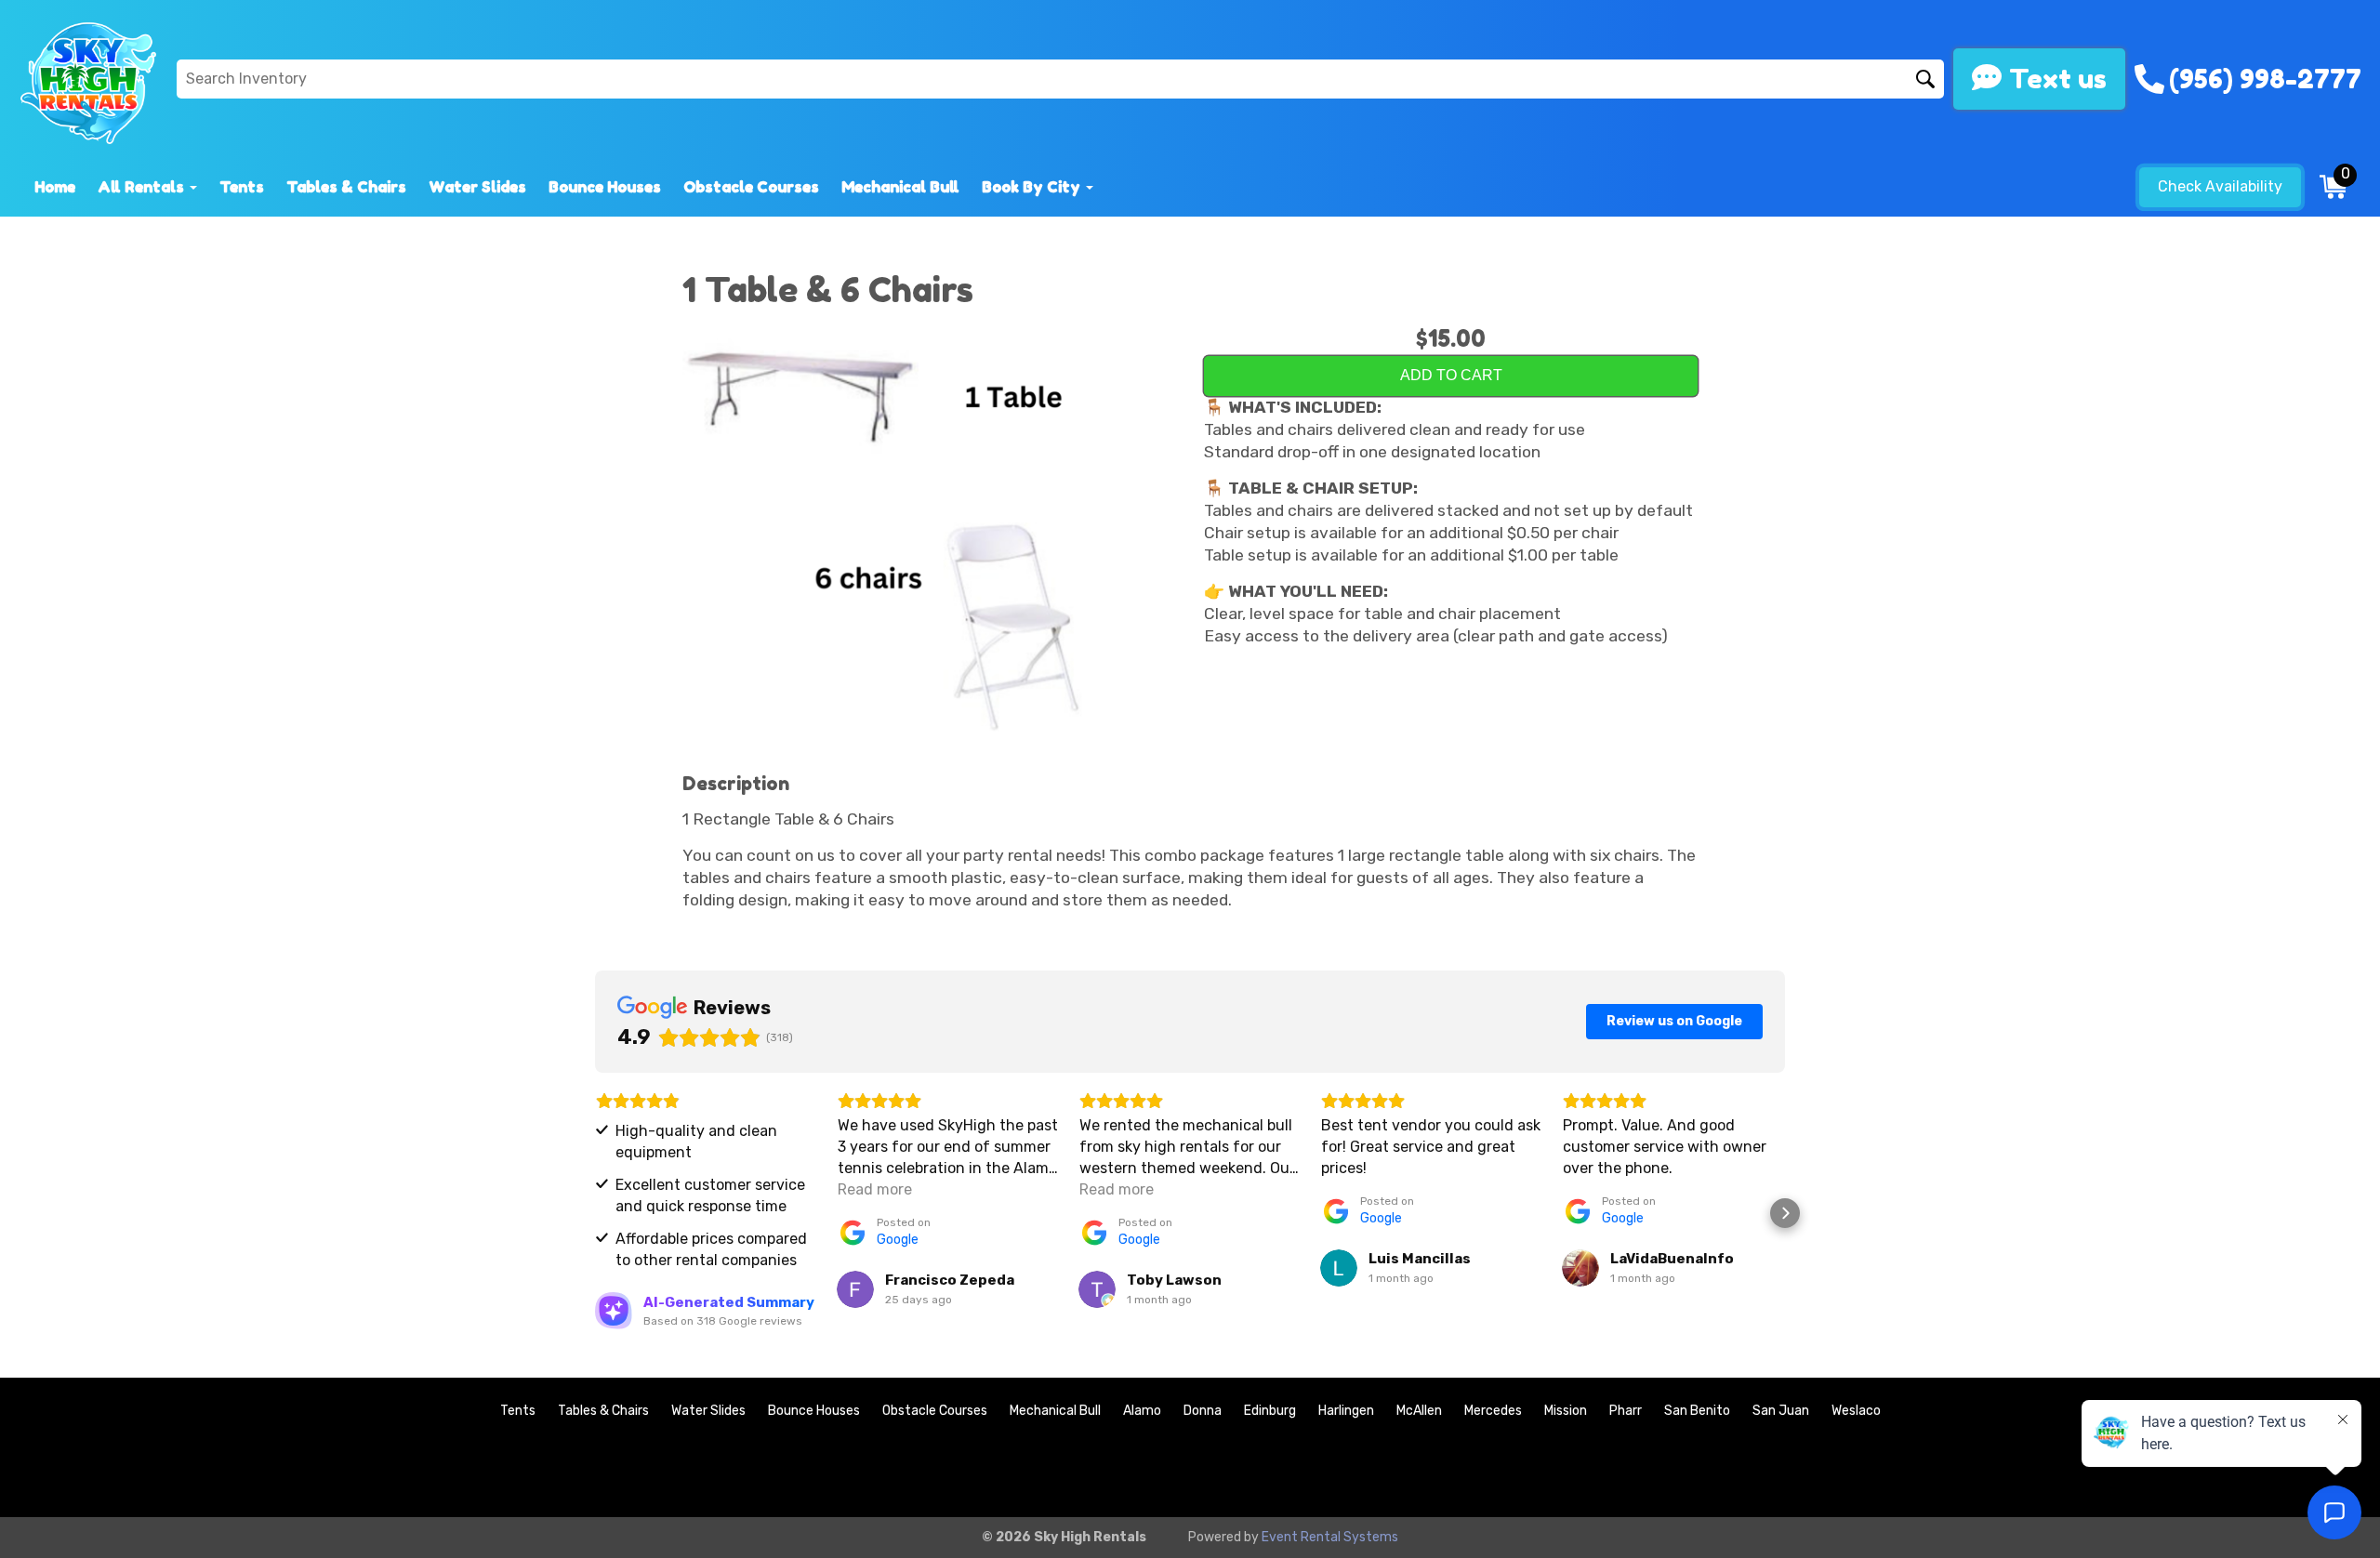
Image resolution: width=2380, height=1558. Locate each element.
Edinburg (1270, 1411)
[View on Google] (855, 1289)
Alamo (1142, 1411)
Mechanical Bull (900, 187)
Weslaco (1856, 1411)
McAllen (1419, 1411)
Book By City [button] (1033, 187)
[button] (595, 1213)
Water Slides (477, 187)
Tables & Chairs (346, 187)
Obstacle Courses (751, 187)
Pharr (1626, 1411)
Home (55, 187)
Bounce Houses (605, 187)
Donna (1203, 1411)
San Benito (1697, 1411)
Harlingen (1346, 1411)
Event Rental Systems (1330, 1537)
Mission (1566, 1411)
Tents (242, 187)
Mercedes (1493, 1411)
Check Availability (2220, 186)
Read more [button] (875, 1189)
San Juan (1781, 1411)
